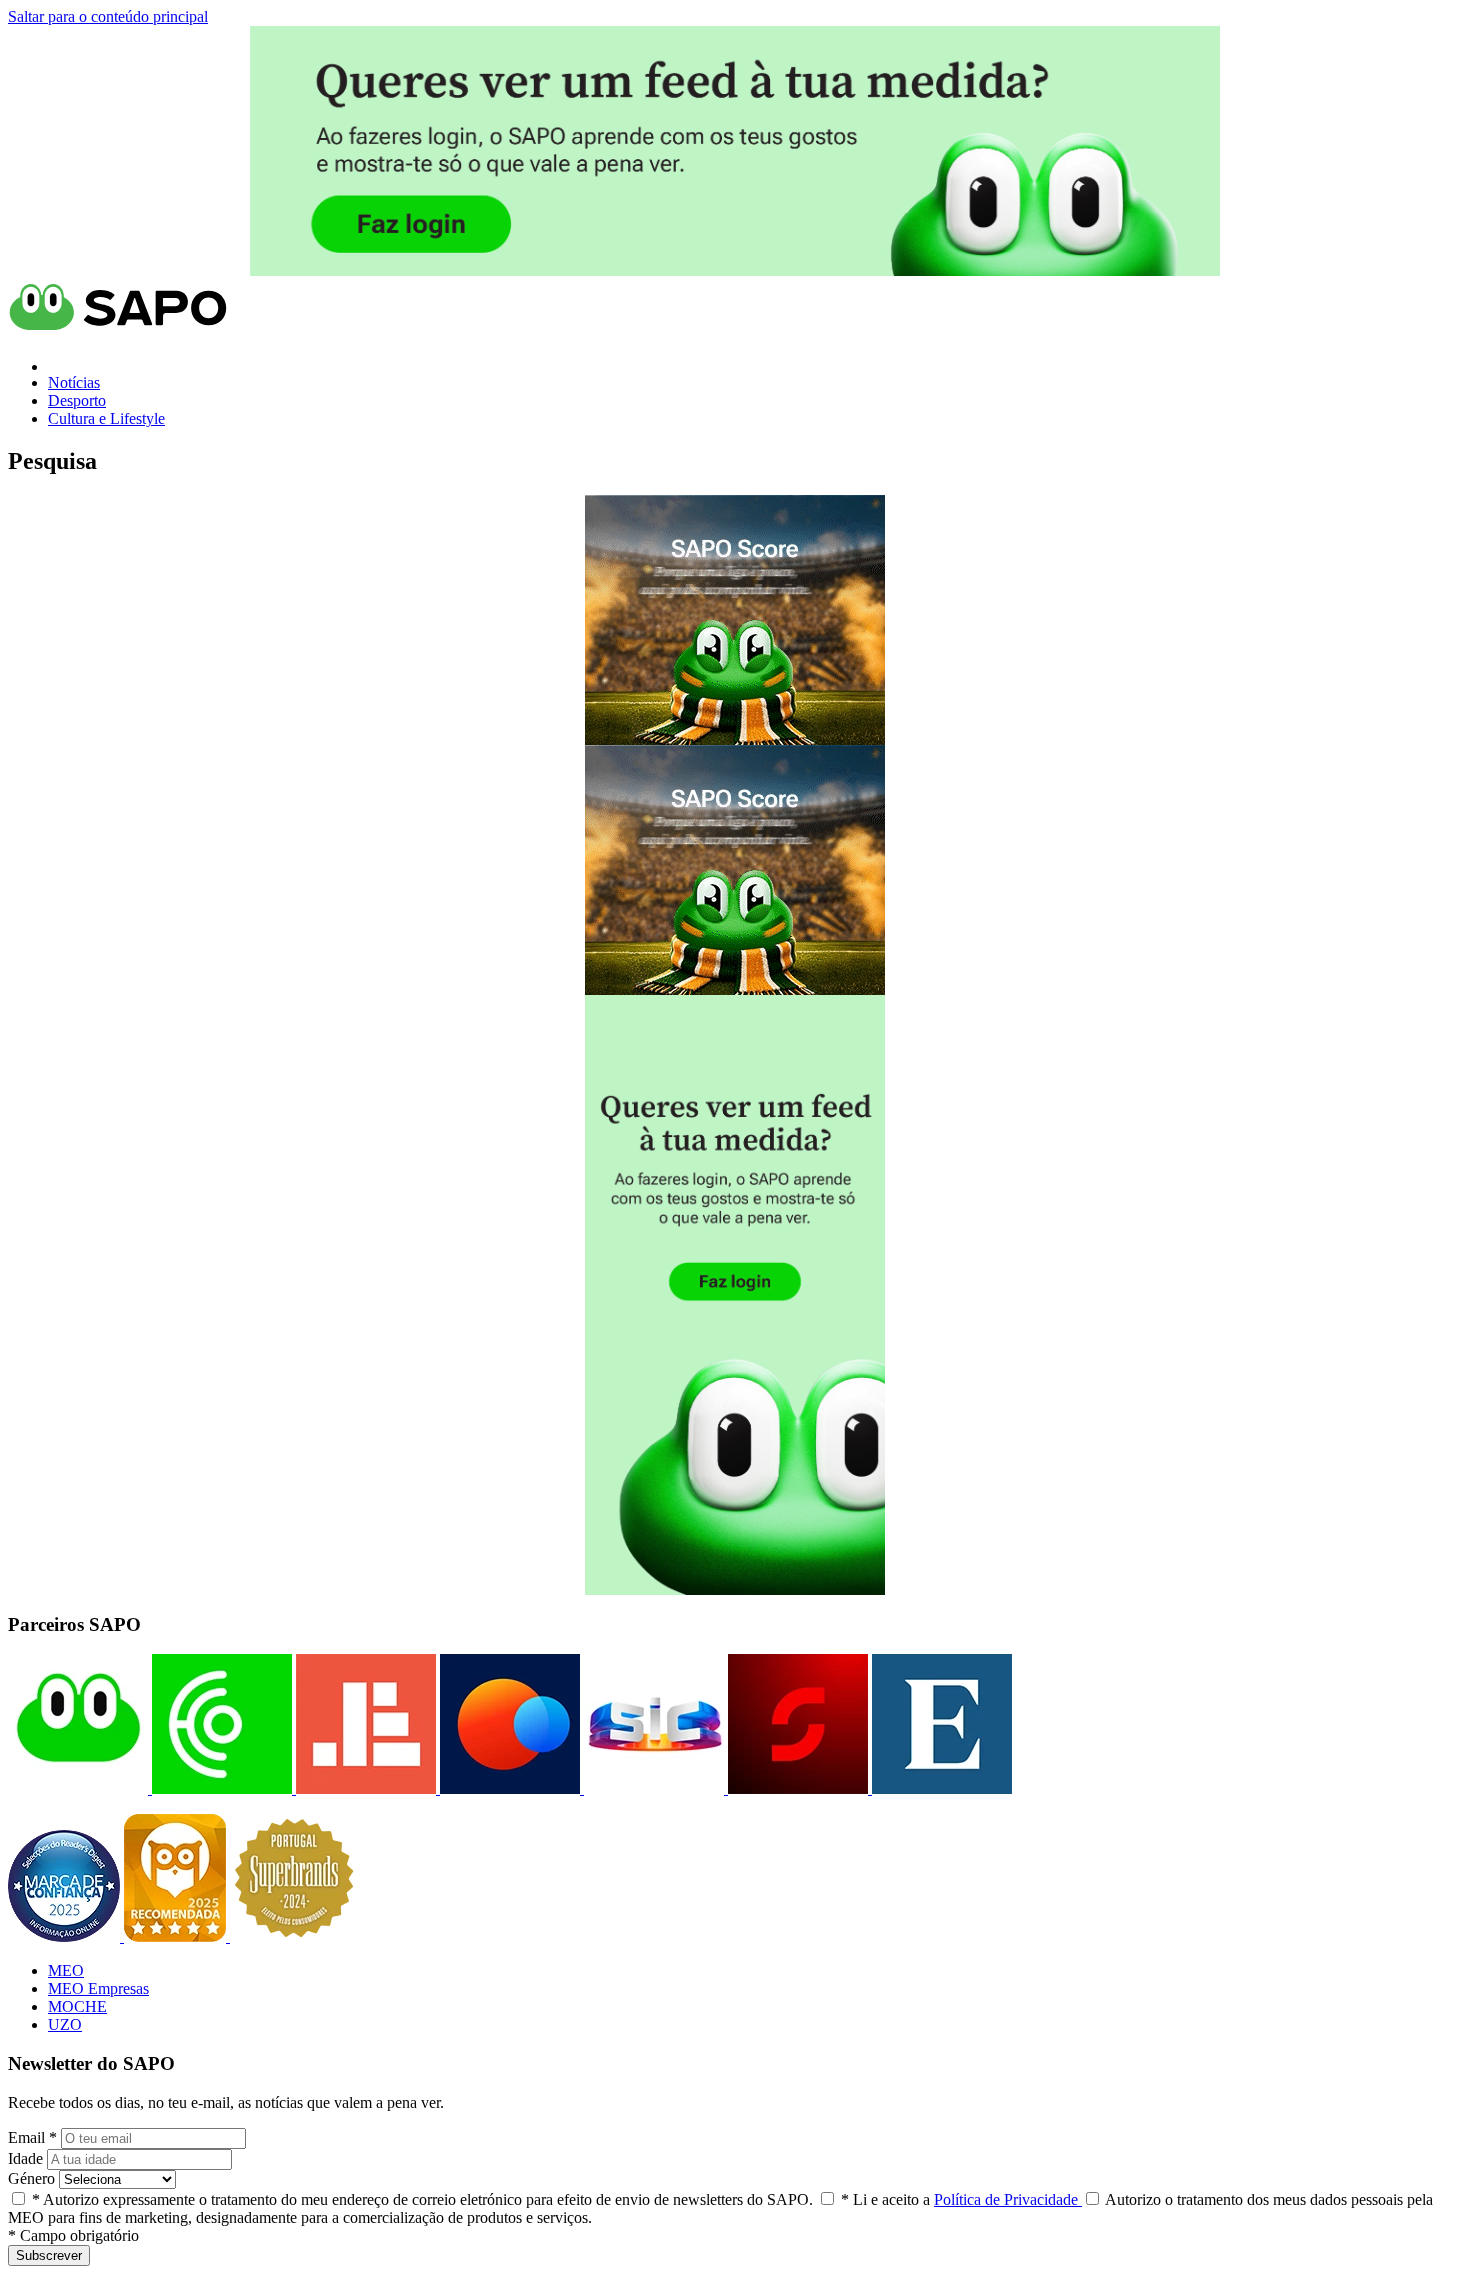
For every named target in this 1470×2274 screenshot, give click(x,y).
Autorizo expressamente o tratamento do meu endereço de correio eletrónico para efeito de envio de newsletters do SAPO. (422, 2199)
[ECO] (220, 1788)
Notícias (74, 382)
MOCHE (77, 2006)
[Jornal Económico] (364, 1788)
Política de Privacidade (1008, 2199)
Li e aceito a (961, 2199)
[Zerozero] (508, 1788)
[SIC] (652, 1788)
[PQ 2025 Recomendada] (177, 1936)
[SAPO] (78, 1788)
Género (31, 2178)
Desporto (77, 400)
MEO (66, 1970)
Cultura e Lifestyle (106, 418)
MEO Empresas (98, 1988)
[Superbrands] (294, 1936)
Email (32, 2137)
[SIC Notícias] (796, 1788)
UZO (65, 2024)
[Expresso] (940, 1788)
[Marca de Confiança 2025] (66, 1936)
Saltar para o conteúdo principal (108, 16)
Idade (25, 2158)
